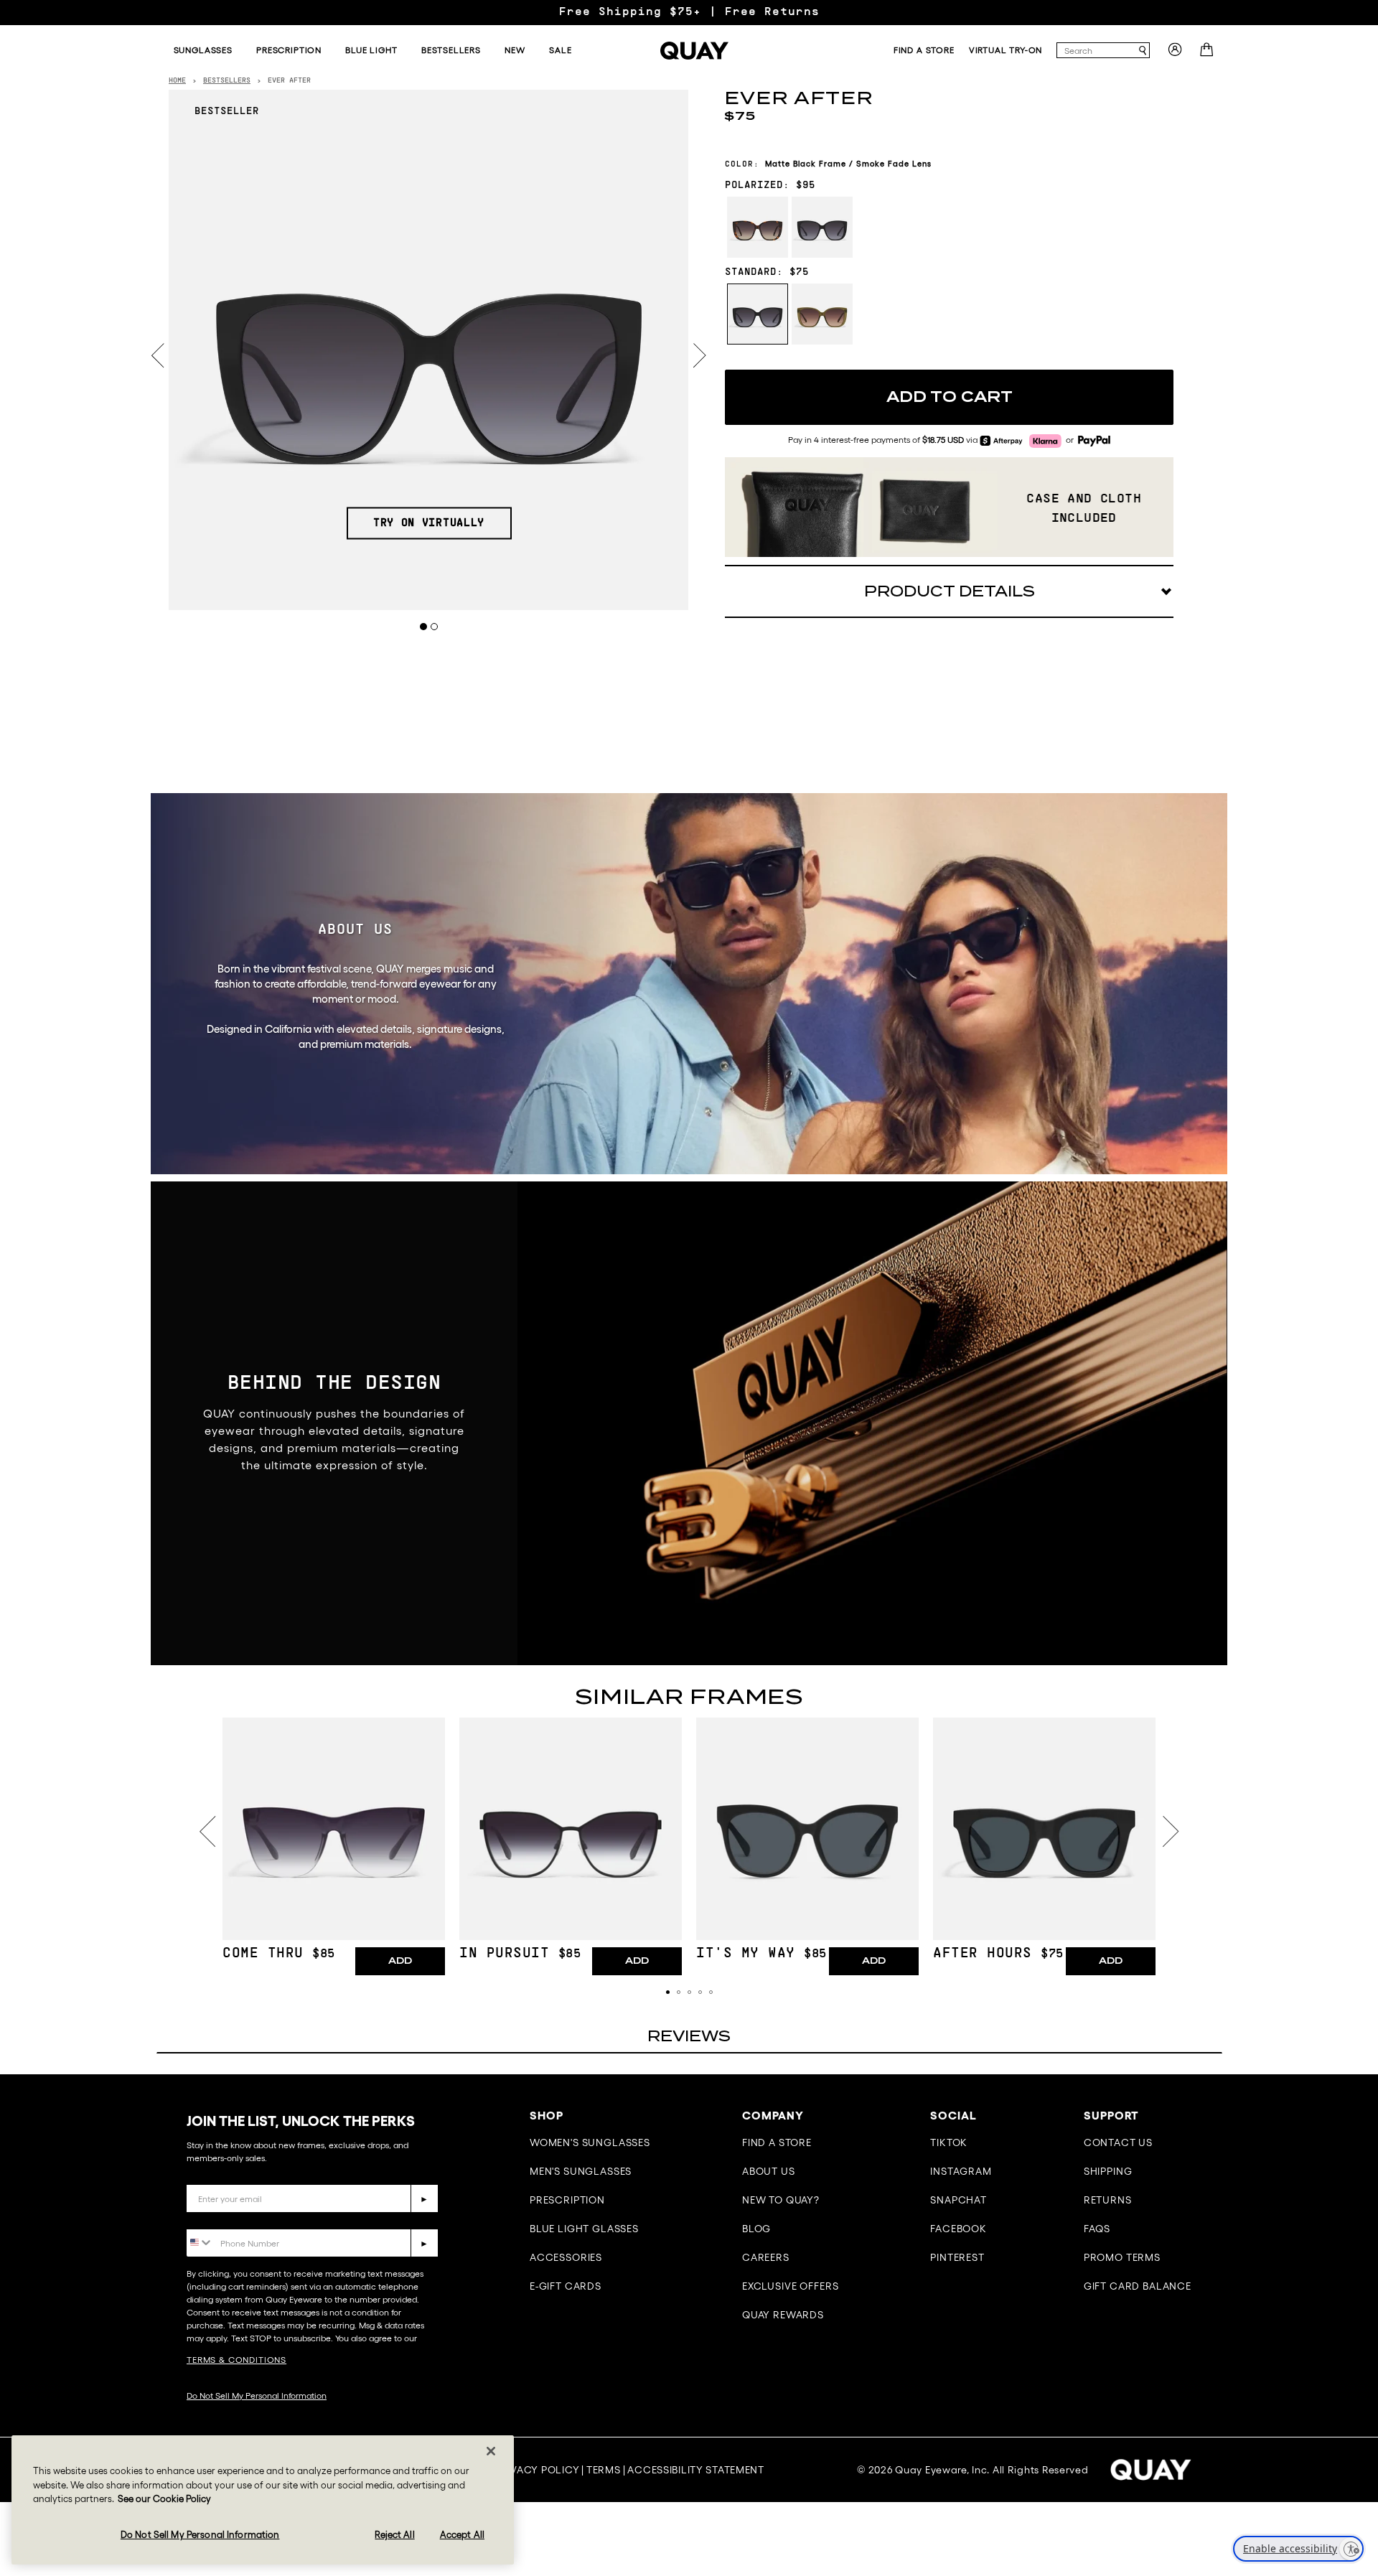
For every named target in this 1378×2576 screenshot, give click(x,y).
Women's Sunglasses (590, 2142)
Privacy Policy (537, 2470)
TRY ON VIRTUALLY (429, 523)
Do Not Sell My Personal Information (257, 2395)
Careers (766, 2257)
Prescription (567, 2200)
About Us (769, 2171)
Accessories (566, 2257)
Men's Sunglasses (581, 2171)
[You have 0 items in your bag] (1208, 54)
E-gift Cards (566, 2286)
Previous (158, 356)
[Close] (491, 2451)
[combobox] (1097, 50)
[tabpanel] (429, 350)
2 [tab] (435, 626)
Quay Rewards (783, 2315)
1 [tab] (424, 626)
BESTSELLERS (227, 81)
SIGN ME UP (1224, 2450)
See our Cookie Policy (164, 2499)
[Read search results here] (1143, 51)
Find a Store (777, 2142)
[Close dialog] (1345, 2245)
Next (700, 356)
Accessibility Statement (696, 2470)
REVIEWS (689, 2036)
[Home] (694, 51)
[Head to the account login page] (1175, 54)
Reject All (394, 2535)
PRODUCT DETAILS (950, 591)
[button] (668, 1992)
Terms (604, 2470)
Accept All (462, 2535)
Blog (756, 2229)
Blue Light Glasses (584, 2229)
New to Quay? (781, 2200)
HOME (177, 81)
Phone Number (228, 2218)
